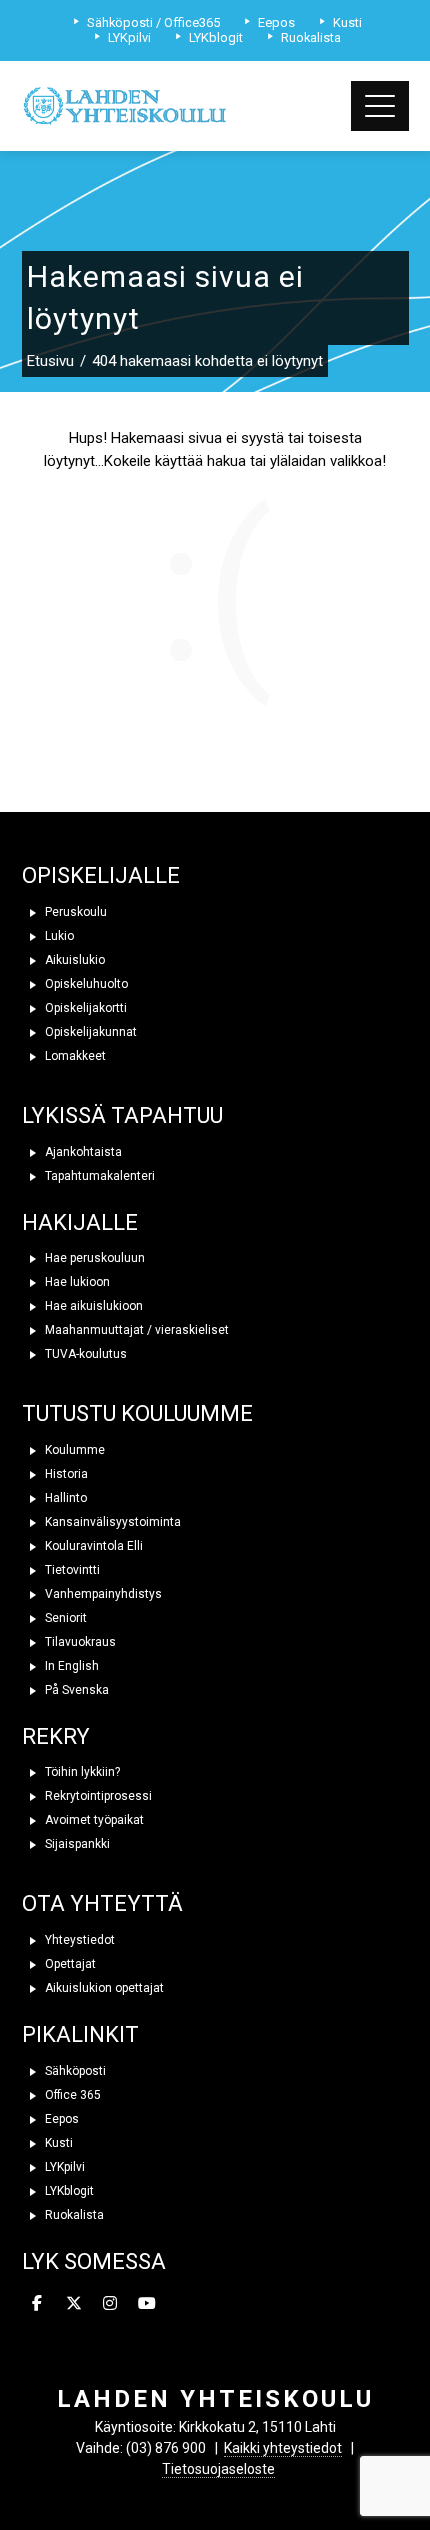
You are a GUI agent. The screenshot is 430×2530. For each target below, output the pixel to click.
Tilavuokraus (79, 1642)
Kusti (57, 2143)
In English (70, 1666)
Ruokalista (73, 2215)
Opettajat (69, 1964)
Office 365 (71, 2095)
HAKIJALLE (80, 1222)
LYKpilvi (63, 2167)
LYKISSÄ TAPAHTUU (122, 1115)
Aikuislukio (73, 960)
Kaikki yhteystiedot (283, 2448)
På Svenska (75, 1690)
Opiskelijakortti (84, 1008)
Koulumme (73, 1450)
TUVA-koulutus (84, 1354)
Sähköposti (74, 2071)
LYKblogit (68, 2191)
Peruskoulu (74, 912)
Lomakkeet (74, 1056)
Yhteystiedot (78, 1940)
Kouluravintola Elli (92, 1546)
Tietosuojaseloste (218, 2469)
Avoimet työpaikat (93, 1820)
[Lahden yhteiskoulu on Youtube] (147, 2304)
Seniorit (64, 1618)
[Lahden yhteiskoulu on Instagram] (111, 2304)
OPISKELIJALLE (101, 875)
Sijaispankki (76, 1844)
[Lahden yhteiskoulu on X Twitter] (74, 2304)
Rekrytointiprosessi (97, 1796)
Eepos (60, 2119)
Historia (65, 1474)
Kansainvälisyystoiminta (111, 1522)
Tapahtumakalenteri (98, 1176)
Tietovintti (71, 1570)
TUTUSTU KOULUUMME (137, 1413)
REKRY (56, 1736)
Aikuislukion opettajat (103, 1988)
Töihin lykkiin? (81, 1772)
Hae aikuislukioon (92, 1306)
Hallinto (64, 1498)
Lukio (58, 936)
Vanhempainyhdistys (102, 1594)
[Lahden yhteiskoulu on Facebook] (38, 2304)
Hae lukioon (76, 1282)
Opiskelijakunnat (89, 1032)
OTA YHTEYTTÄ (102, 1903)
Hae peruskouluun (93, 1258)
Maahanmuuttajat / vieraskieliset (135, 1330)
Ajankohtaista (82, 1152)
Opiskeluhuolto (85, 984)
